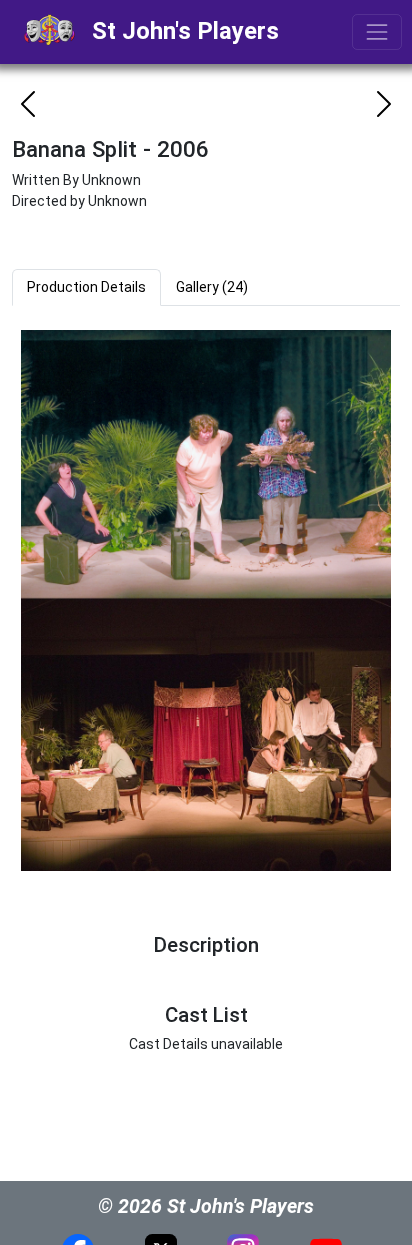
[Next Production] (384, 104)
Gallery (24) (212, 287)
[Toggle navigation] (376, 31)
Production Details (86, 287)
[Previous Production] (28, 104)
